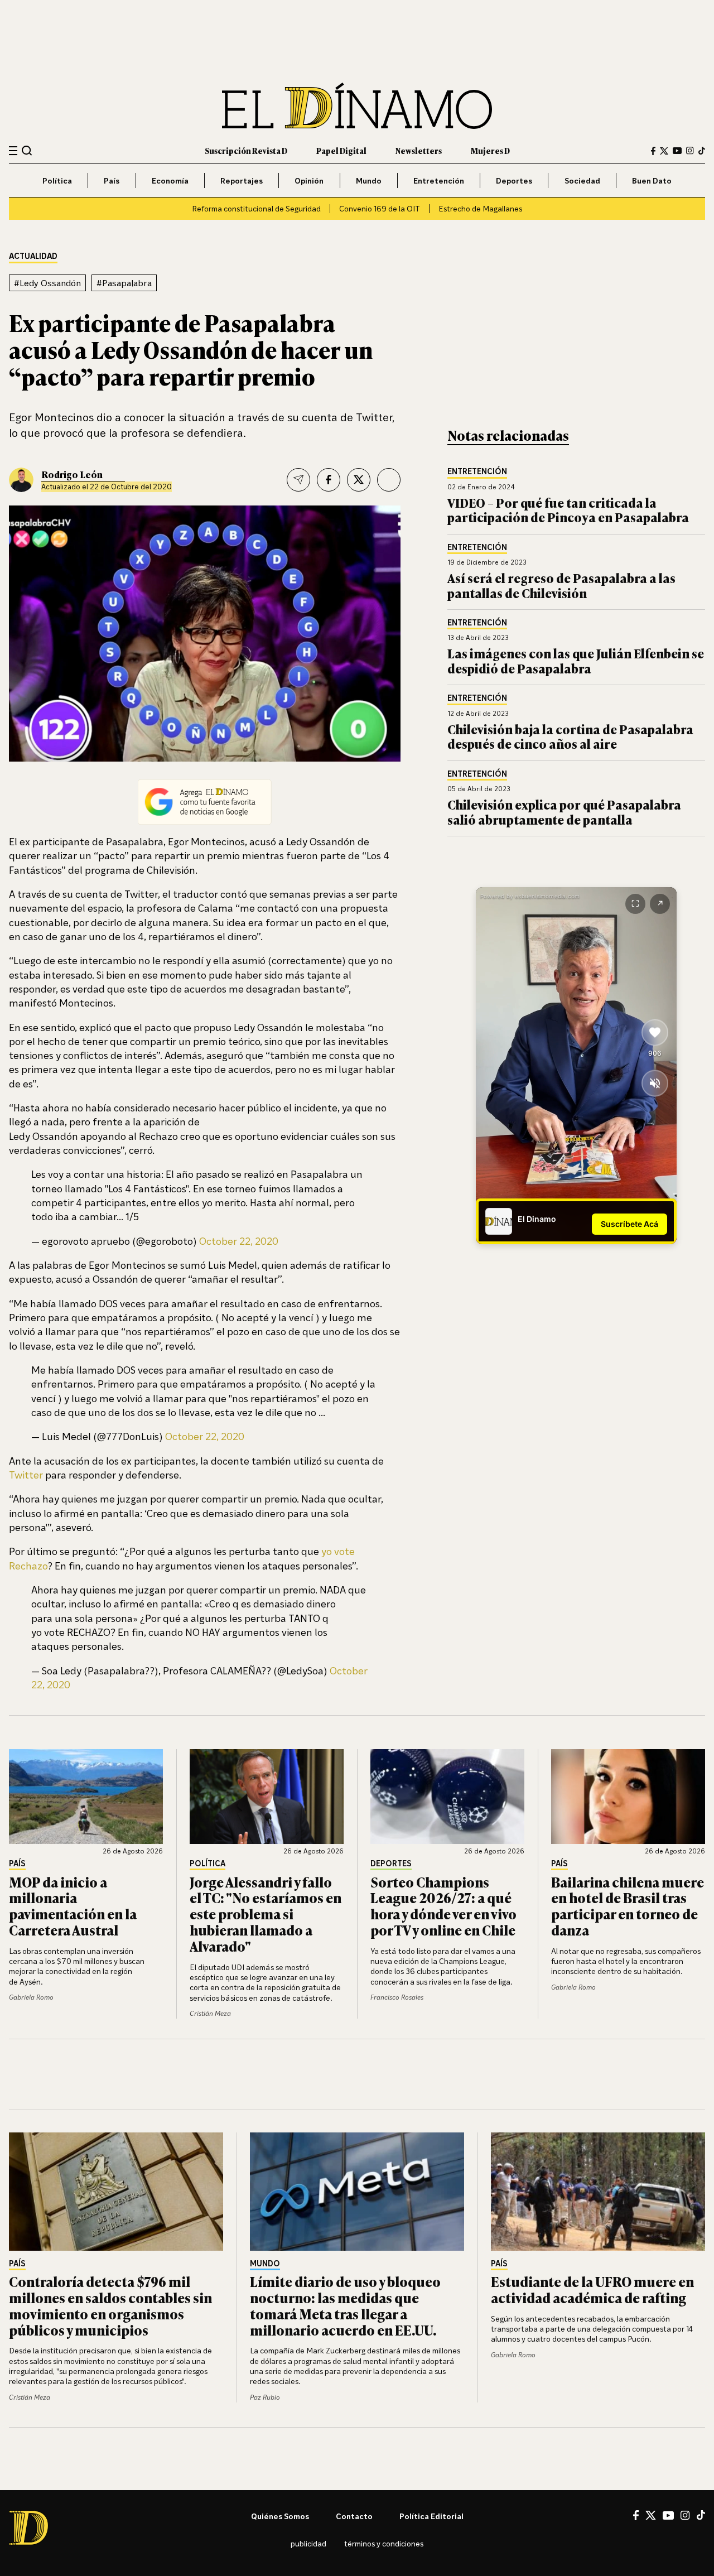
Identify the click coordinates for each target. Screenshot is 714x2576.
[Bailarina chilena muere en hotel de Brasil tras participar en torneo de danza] (628, 1797)
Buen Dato (652, 180)
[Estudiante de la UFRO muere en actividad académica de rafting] (598, 2192)
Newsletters (419, 150)
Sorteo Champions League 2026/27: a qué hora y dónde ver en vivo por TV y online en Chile (443, 1906)
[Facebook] (653, 151)
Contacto (354, 2516)
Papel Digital (341, 150)
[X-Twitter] (664, 151)
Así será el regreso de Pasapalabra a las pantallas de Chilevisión (561, 585)
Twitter (26, 1475)
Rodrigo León (72, 474)
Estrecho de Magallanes (480, 208)
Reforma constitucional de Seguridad (256, 208)
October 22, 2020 (239, 1241)
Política (57, 180)
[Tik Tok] (701, 2515)
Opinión (309, 180)
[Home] (357, 106)
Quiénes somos (280, 2516)
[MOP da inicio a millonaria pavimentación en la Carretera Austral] (86, 1797)
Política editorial (431, 2516)
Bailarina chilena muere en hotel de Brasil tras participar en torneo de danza (628, 1906)
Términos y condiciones (384, 2543)
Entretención (439, 180)
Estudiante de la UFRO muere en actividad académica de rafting (592, 2289)
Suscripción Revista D (246, 150)
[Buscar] (27, 150)
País (112, 180)
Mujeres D (490, 150)
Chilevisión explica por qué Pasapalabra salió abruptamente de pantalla (564, 812)
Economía (170, 180)
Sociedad (582, 180)
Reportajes (242, 180)
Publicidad (308, 2543)
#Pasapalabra (124, 283)
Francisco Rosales (397, 1997)
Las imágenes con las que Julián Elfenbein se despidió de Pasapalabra (576, 660)
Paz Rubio (265, 2397)
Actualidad (33, 256)
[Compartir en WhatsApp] (389, 480)
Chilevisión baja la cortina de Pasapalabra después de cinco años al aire (570, 736)
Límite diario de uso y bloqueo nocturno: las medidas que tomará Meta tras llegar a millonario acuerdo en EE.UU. (345, 2305)
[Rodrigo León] (21, 480)
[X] (651, 2515)
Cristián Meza (210, 2013)
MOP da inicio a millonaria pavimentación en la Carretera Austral (73, 1906)
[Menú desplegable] (13, 151)
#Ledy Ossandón (47, 283)
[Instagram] (690, 151)
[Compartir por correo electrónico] (298, 480)
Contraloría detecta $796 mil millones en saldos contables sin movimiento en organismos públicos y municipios (110, 2305)
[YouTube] (677, 151)
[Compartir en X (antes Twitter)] (359, 480)
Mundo (369, 180)
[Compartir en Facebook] (329, 480)
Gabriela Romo (31, 1997)
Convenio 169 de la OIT (380, 208)
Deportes (514, 180)
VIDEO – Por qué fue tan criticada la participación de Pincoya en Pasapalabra (568, 510)
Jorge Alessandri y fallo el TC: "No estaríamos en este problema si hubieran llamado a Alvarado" (266, 1914)
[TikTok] (702, 151)
